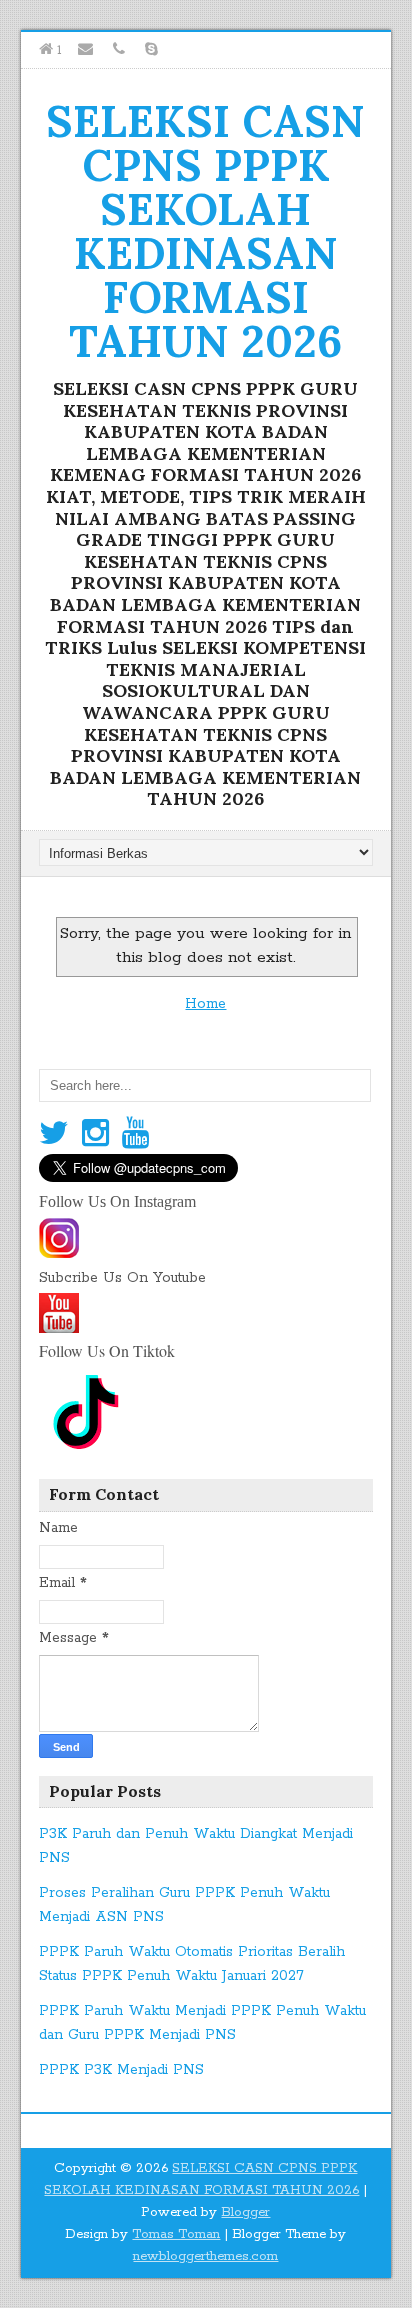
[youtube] (59, 1326)
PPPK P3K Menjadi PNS (121, 2070)
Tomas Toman (176, 2234)
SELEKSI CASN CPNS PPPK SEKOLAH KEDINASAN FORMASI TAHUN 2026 (205, 231)
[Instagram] (95, 1134)
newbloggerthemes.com (205, 2256)
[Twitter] (54, 1134)
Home (205, 1004)
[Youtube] (135, 1134)
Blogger (245, 2212)
